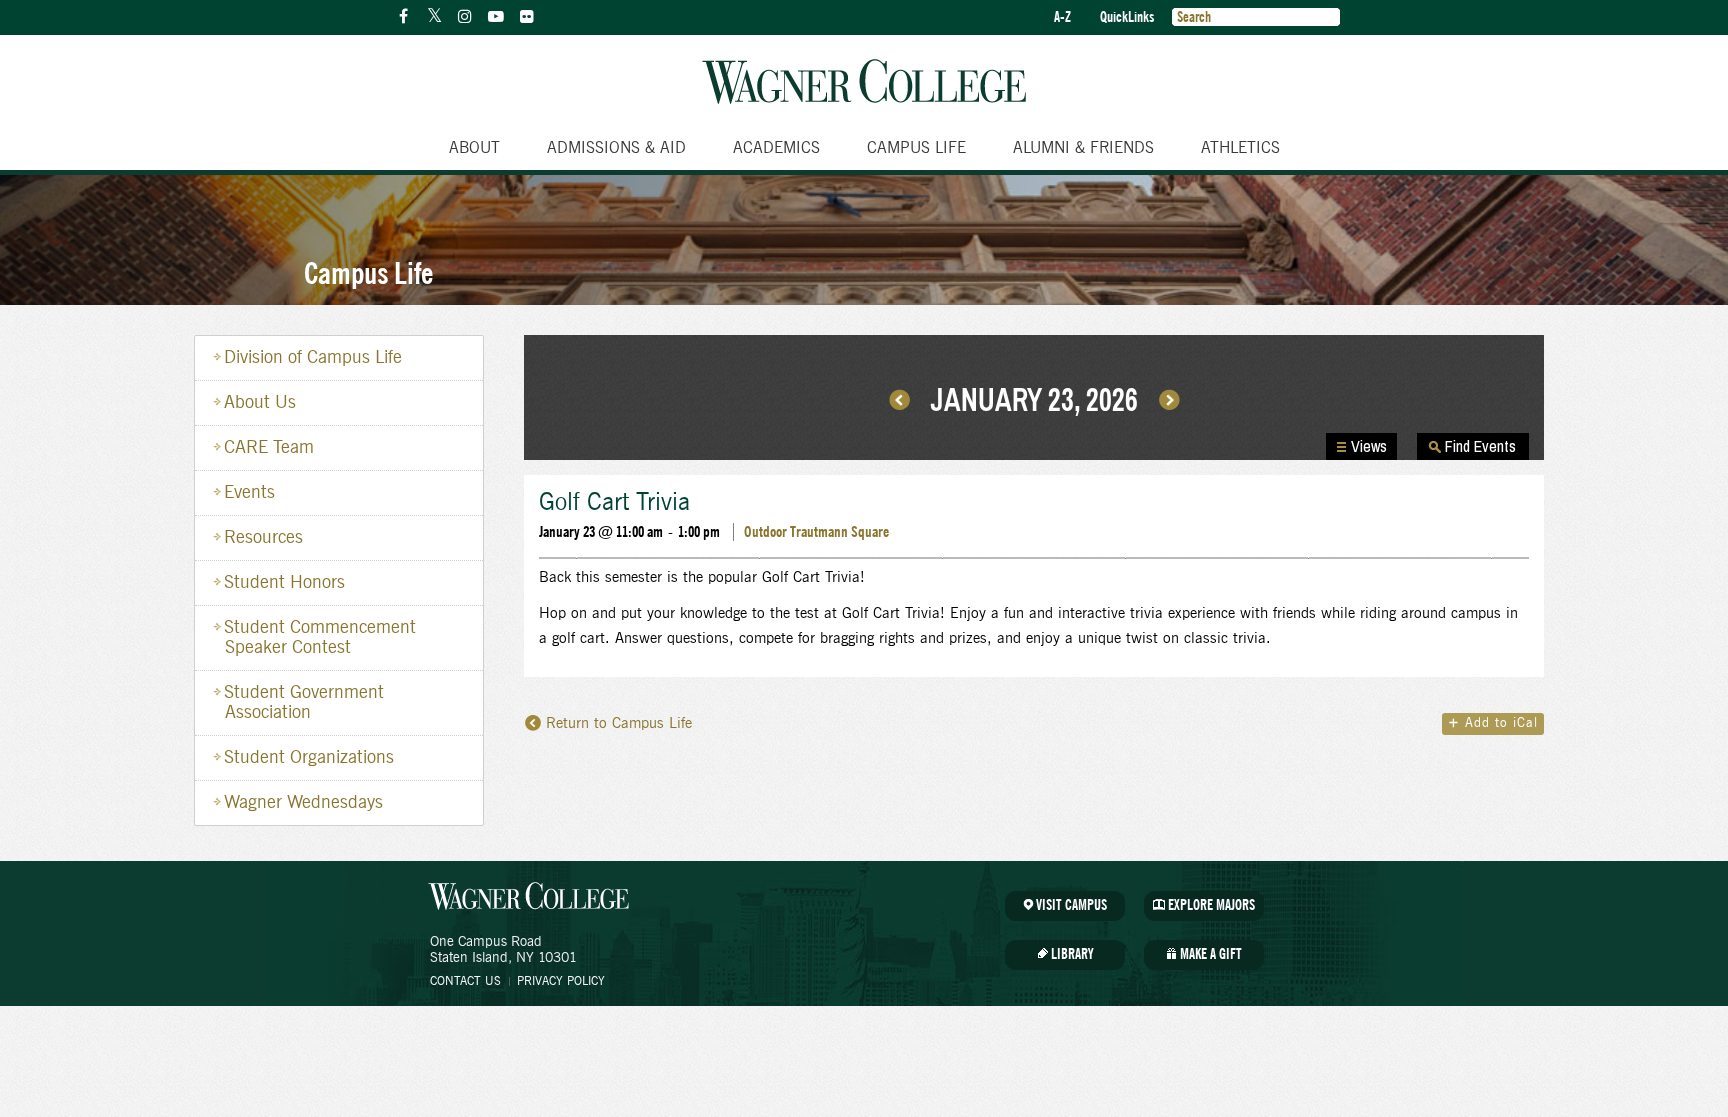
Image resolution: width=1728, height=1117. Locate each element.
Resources (263, 538)
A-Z (1062, 17)
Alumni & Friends (1083, 148)
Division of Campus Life (313, 358)
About (474, 148)
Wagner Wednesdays (303, 803)
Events (249, 493)
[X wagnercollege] (434, 17)
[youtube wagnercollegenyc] (496, 17)
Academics (776, 148)
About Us (260, 403)
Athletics (1240, 148)
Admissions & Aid (616, 148)
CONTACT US (465, 981)
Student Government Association (304, 703)
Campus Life (916, 148)
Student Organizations (309, 758)
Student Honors (284, 583)
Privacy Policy (561, 981)
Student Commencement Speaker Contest (320, 638)
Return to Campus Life (619, 723)
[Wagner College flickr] (527, 17)
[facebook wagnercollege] (403, 17)
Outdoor (765, 532)
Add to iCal (1493, 723)
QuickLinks (1127, 17)
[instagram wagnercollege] (465, 17)
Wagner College (864, 81)
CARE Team (269, 448)
